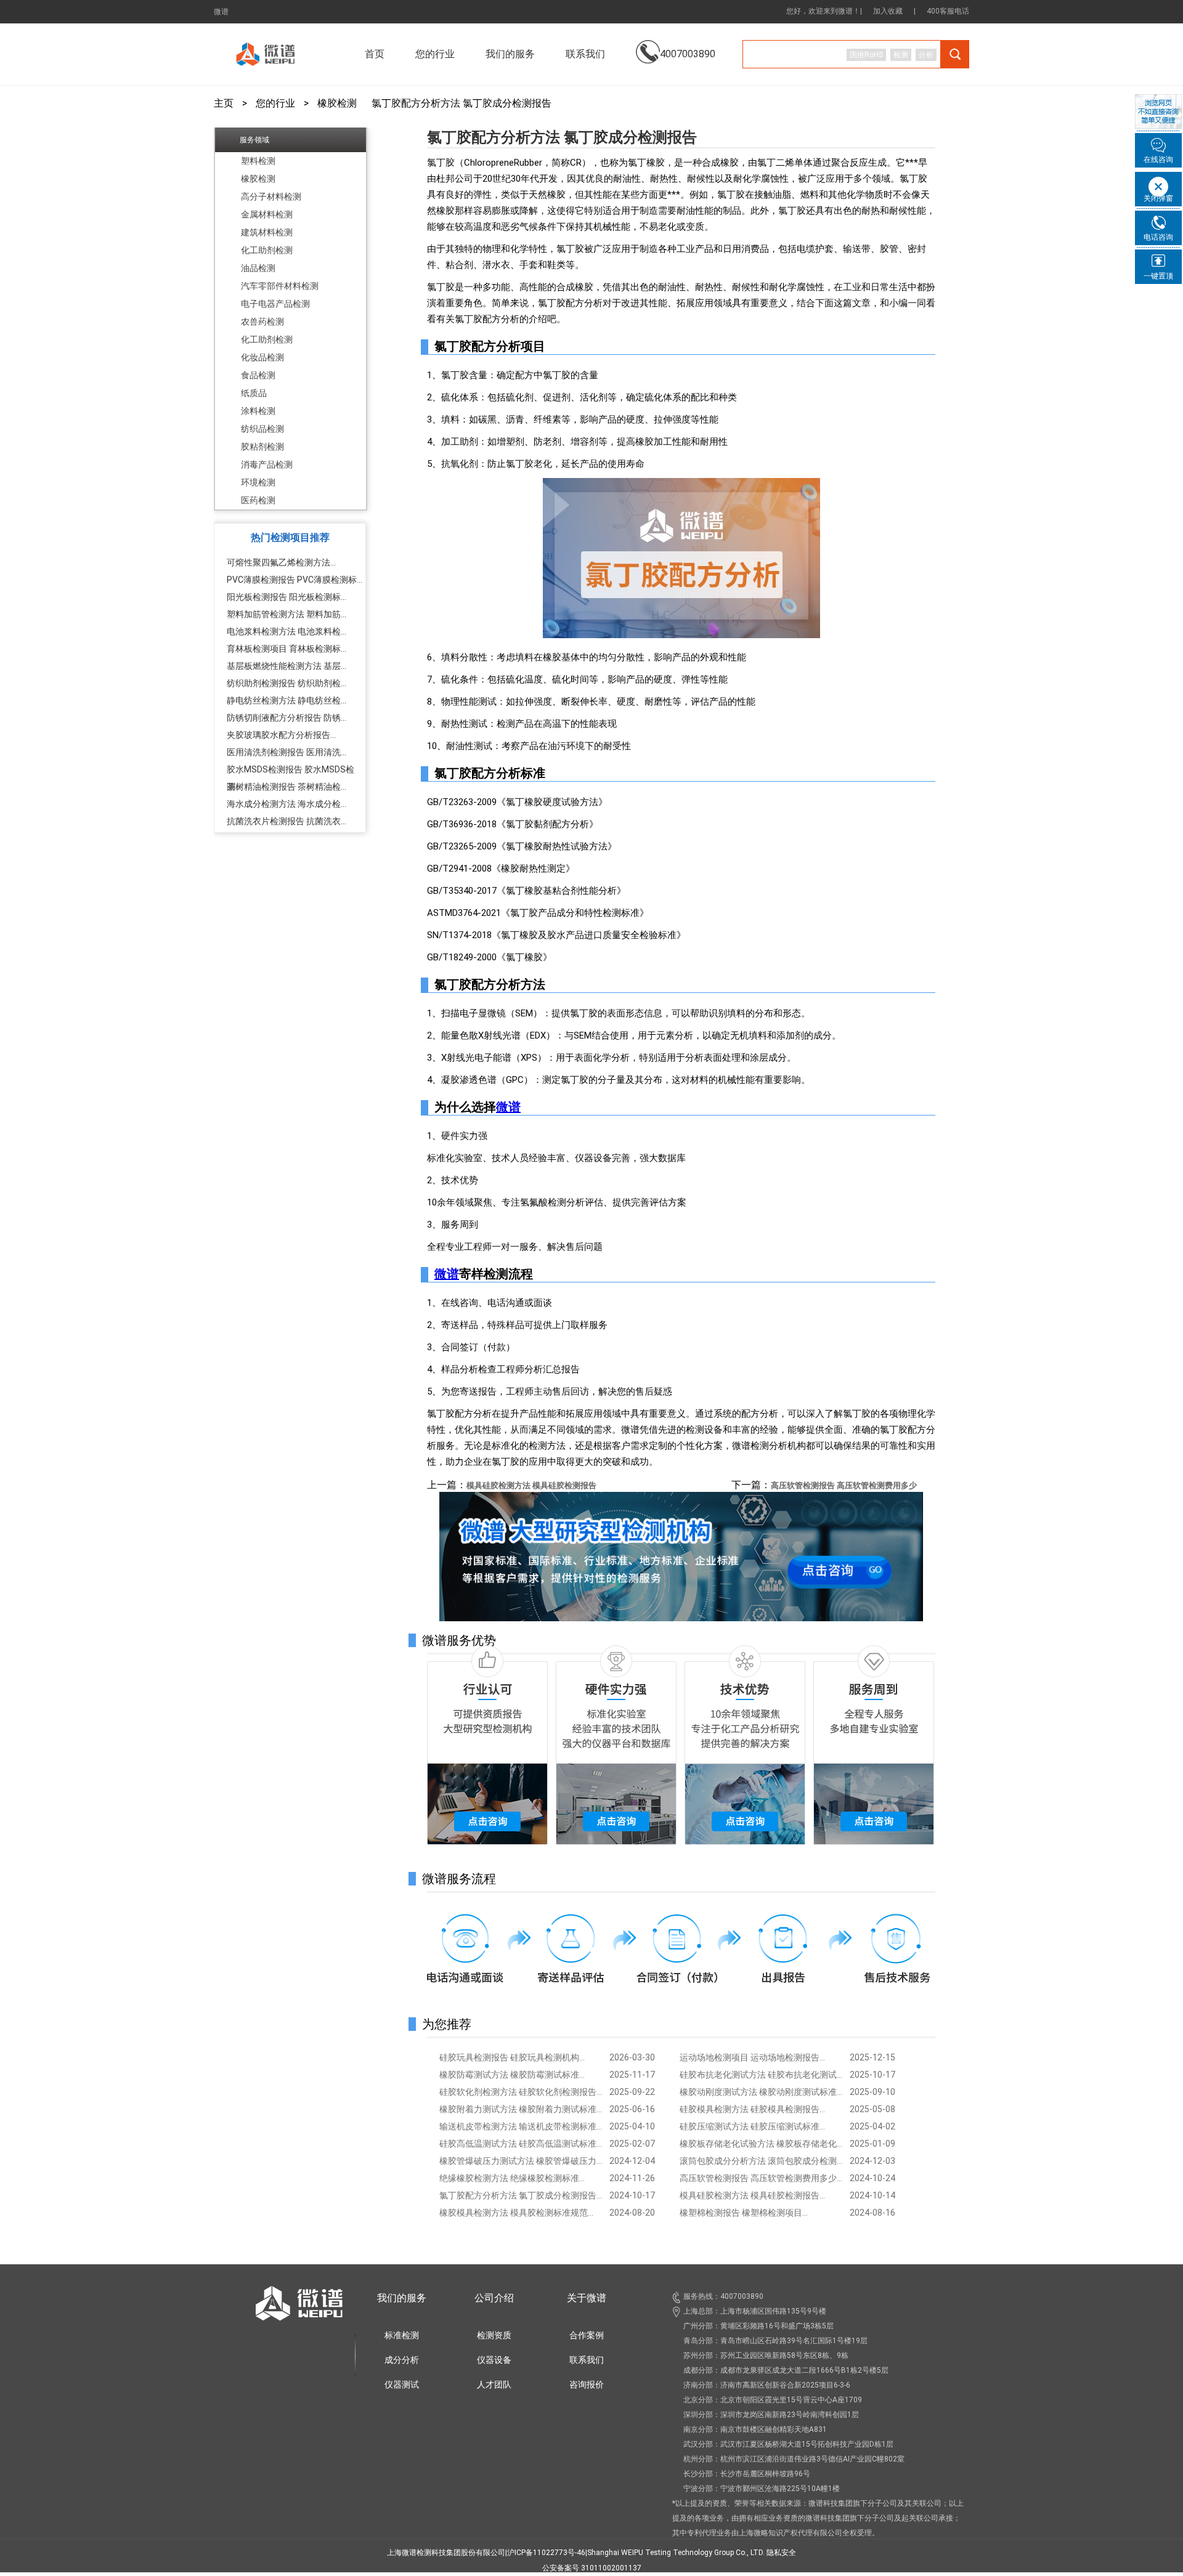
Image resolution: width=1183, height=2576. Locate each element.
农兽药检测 (262, 322)
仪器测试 (402, 2384)
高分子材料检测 (271, 196)
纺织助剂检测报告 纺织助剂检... (287, 683)
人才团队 (494, 2384)
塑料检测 (258, 161)
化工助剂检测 (267, 250)
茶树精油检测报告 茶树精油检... (287, 787)
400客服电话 (948, 11)
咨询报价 (587, 2384)
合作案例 (587, 2335)
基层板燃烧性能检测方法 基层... (287, 666)
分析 (926, 55)
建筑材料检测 (267, 232)
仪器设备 (494, 2360)
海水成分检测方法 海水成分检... (287, 804)
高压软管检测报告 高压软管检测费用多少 (844, 1485)
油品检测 (258, 268)
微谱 (221, 12)
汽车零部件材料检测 (280, 286)
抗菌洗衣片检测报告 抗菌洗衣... (287, 821)
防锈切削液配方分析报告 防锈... (287, 718)
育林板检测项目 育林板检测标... (287, 649)
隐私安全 (781, 2553)
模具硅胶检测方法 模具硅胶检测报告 (531, 1485)
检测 (901, 55)
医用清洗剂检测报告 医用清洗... (287, 752)
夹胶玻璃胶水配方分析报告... (281, 735)
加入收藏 (888, 11)
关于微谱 (587, 2298)
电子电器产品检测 (275, 304)
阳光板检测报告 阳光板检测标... (287, 597)
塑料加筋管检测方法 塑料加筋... (287, 614)
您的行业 (275, 103)
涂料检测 (258, 411)
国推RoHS (866, 55)
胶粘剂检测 (262, 447)
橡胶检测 (337, 103)
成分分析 (402, 2360)
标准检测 (402, 2335)
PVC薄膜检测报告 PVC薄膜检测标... (295, 580)
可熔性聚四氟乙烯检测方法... (281, 562)
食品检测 (258, 375)
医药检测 (258, 500)
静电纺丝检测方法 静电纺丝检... (287, 700)
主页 (224, 103)
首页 (375, 54)
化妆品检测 (262, 357)
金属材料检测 (267, 214)
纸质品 (254, 393)
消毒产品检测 (267, 464)
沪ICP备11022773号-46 (546, 2553)
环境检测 (258, 482)
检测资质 (494, 2335)
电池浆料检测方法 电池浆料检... (287, 631)
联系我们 (585, 54)
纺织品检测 (262, 429)
